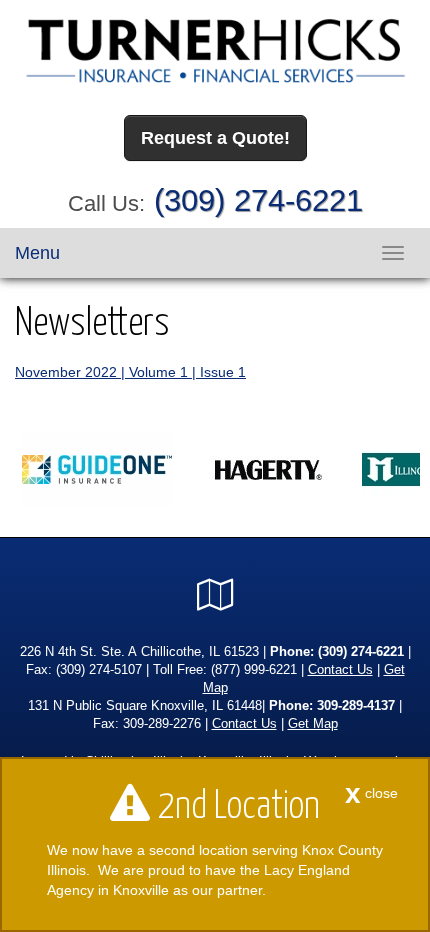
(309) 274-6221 (258, 200)
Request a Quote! (215, 138)
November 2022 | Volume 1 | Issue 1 (130, 372)
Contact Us (340, 670)
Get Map (313, 724)
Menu (37, 253)
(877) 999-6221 (254, 670)
